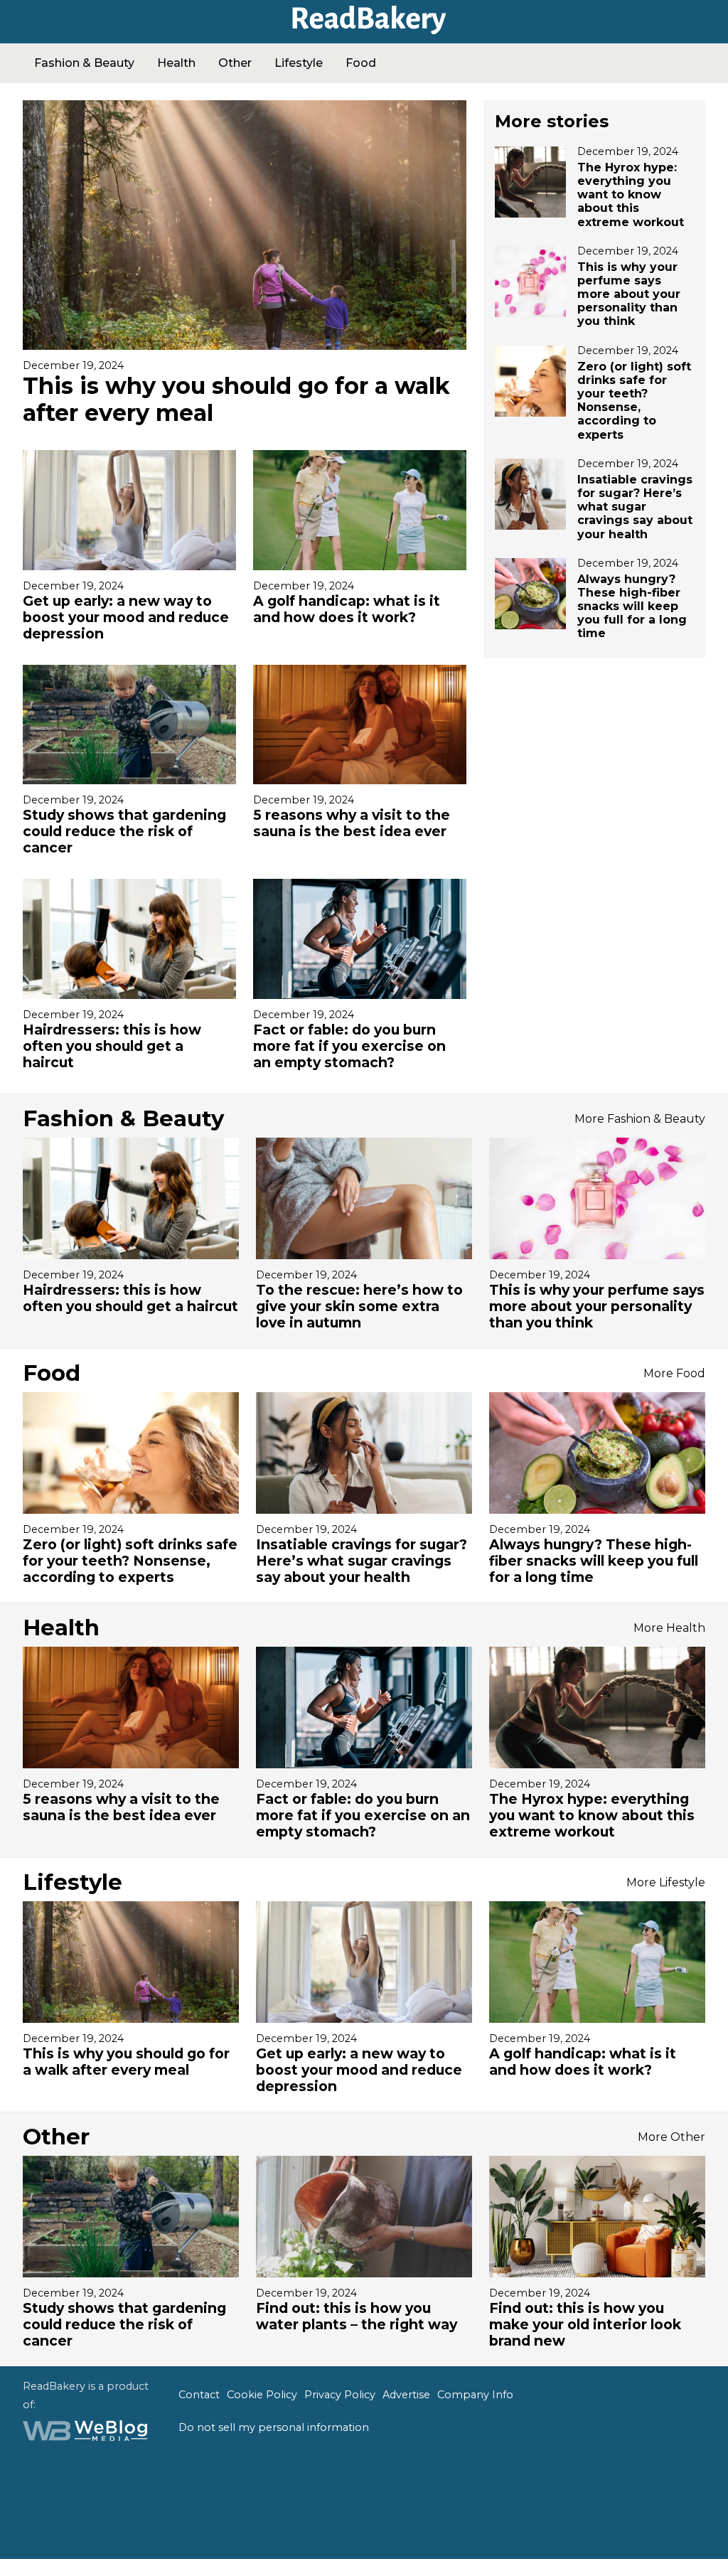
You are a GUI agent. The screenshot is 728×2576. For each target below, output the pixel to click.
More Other (671, 2137)
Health (176, 63)
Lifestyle (299, 63)
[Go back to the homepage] (364, 29)
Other (235, 63)
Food (361, 63)
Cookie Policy (262, 2395)
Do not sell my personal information (274, 2427)
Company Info (475, 2395)
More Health (669, 1628)
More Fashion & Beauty (640, 1119)
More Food (674, 1373)
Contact (199, 2395)
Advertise (406, 2395)
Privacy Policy (340, 2395)
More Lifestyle (666, 1882)
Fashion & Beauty (84, 63)
